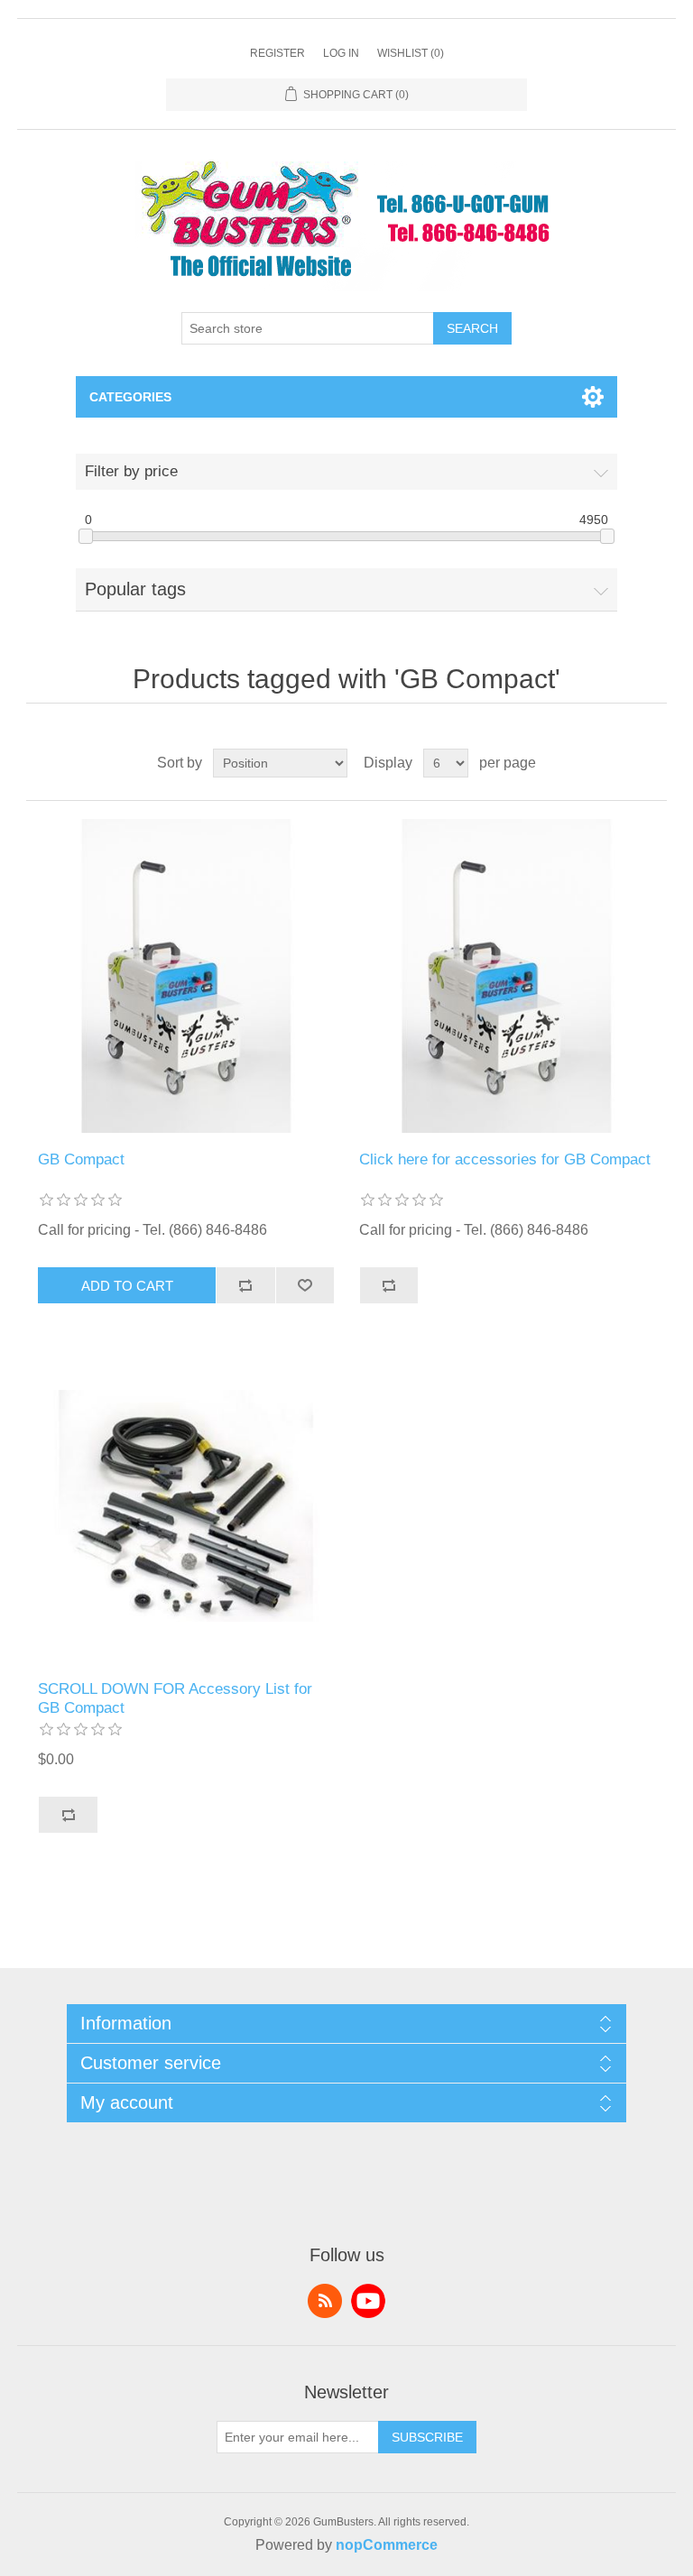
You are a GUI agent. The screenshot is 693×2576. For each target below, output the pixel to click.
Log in (341, 53)
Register (277, 53)
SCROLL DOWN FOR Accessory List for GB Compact (175, 1698)
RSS (325, 2301)
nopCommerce (387, 2545)
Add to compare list (245, 1285)
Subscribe (427, 2437)
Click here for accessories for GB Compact (505, 1159)
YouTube (368, 2301)
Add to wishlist (305, 1285)
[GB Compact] (186, 976)
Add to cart (127, 1286)
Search (472, 328)
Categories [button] (130, 397)
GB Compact (81, 1159)
